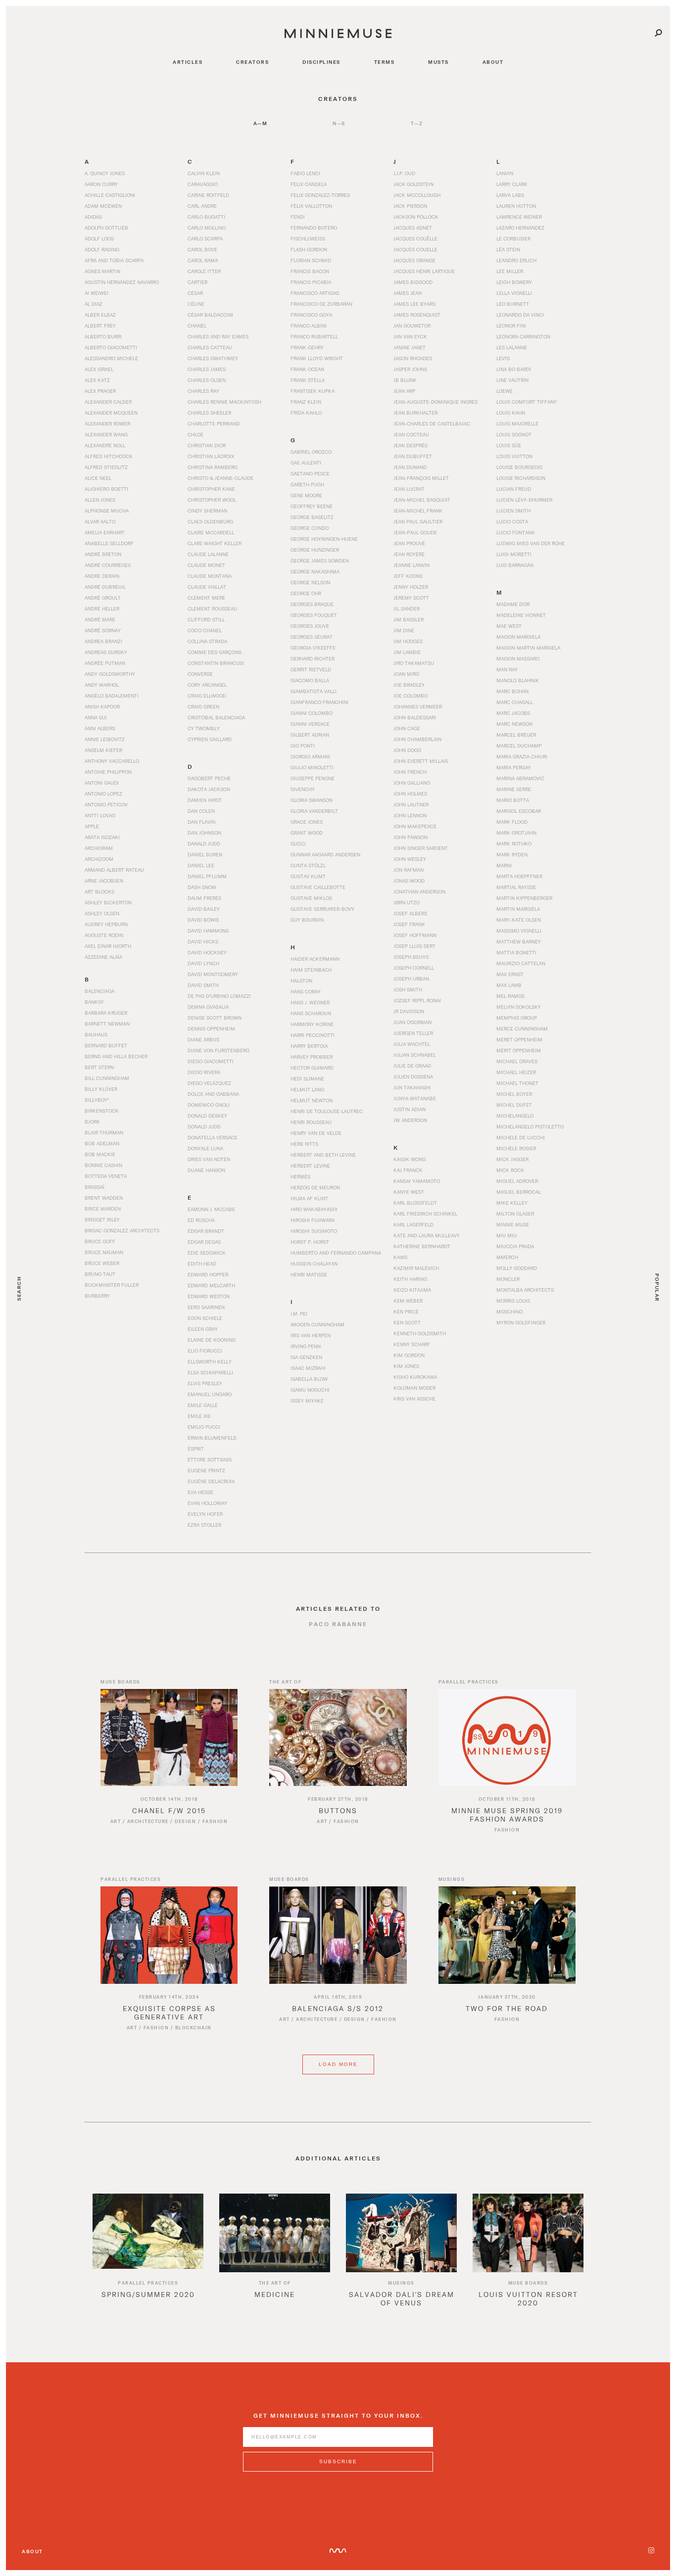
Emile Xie (199, 1416)
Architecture (148, 1821)
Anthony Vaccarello (112, 761)
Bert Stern (99, 1067)
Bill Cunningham (107, 1078)
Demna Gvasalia (208, 1007)
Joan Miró (406, 674)
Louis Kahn (511, 413)
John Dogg (407, 750)
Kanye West (409, 1192)
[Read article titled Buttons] (338, 1737)
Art (116, 1821)
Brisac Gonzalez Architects (122, 1230)
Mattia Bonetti (516, 952)
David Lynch (203, 963)
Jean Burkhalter (415, 413)
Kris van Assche (414, 1399)
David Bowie (203, 920)
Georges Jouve (310, 626)
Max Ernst (510, 974)
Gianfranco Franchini (319, 702)
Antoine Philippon (108, 772)
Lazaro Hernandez (520, 228)
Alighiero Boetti (106, 489)
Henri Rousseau (311, 1122)
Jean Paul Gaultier (418, 521)
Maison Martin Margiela (528, 648)
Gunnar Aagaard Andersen (325, 854)
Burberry (97, 1296)
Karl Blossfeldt (415, 1203)
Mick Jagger (512, 1159)
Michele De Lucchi (521, 1137)
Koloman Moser (414, 1388)
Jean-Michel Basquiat (422, 500)
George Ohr (306, 593)
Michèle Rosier (516, 1148)
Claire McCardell (211, 532)
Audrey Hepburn (106, 924)
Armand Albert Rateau (114, 870)
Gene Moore (306, 495)
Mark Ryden (512, 854)
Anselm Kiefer (103, 750)
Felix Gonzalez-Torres (320, 195)
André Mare (100, 619)
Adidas (93, 217)
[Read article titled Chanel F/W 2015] (169, 1737)
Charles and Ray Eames (218, 336)
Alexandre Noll (105, 445)
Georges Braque (312, 604)
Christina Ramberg (213, 467)
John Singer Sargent (421, 848)
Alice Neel (98, 478)
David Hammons (208, 931)
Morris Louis (513, 1301)
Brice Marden (103, 1209)
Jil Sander (407, 609)
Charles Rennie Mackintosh (224, 402)
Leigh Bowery (514, 282)
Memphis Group (517, 1018)
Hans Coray (306, 991)
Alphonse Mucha (107, 511)
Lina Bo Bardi (514, 369)
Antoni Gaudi (102, 783)
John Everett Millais (421, 761)
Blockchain (193, 2028)
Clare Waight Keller (215, 543)
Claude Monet (206, 565)
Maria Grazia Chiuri (522, 756)
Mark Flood (512, 822)
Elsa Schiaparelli (210, 1372)
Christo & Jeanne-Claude (220, 478)
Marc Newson (514, 724)
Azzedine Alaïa (103, 957)
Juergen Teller (413, 1033)
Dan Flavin (201, 822)
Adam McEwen (103, 206)
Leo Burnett (513, 304)
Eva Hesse (200, 1492)
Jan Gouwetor (412, 326)
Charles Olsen (207, 380)
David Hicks (203, 941)
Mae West (509, 626)
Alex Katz (97, 380)
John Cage (407, 728)
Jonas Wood (409, 881)
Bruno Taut (100, 1274)
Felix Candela (309, 184)
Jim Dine (404, 630)
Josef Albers (410, 913)
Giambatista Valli (314, 691)
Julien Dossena (413, 1077)
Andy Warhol (102, 685)
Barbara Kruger (106, 1013)
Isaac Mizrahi (308, 1368)
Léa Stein (508, 249)
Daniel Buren (205, 854)
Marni (504, 865)
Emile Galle (203, 1405)
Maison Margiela (518, 637)
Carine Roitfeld (208, 195)
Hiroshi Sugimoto (314, 1231)
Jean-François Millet (421, 478)
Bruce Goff (100, 1241)
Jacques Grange (414, 260)
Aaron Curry (101, 184)
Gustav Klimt (308, 876)
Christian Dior (207, 445)
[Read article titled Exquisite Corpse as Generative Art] (169, 1935)
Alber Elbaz (100, 315)
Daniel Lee (201, 865)
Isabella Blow (309, 1379)
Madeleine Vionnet (521, 615)
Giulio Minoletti (312, 767)
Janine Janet (410, 347)
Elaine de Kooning (212, 1340)
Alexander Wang (106, 434)
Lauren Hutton (516, 206)
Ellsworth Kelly (210, 1361)
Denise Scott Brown (215, 1018)
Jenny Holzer (411, 587)
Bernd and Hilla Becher (116, 1056)
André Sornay (103, 630)
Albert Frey (100, 326)
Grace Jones (307, 822)
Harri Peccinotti (313, 1035)
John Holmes (410, 794)
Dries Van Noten (209, 1159)
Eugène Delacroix (211, 1481)
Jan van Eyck (410, 336)
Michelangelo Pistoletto (530, 1126)
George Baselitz (312, 517)
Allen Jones (100, 500)
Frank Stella (308, 380)
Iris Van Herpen (311, 1335)
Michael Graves (517, 1061)
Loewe (505, 391)
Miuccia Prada (515, 1246)
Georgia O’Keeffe (313, 648)
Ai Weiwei (97, 293)
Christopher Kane (211, 489)
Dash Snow (202, 887)
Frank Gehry (307, 347)
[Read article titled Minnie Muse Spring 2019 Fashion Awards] (507, 1737)
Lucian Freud (514, 489)
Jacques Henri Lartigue (424, 271)
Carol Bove (202, 249)
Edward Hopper (208, 1274)
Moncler (508, 1279)
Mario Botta (513, 800)
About (32, 2551)
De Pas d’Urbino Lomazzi (219, 996)
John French (410, 772)
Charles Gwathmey (213, 358)
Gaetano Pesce (310, 473)
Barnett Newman (107, 1024)
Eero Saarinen (206, 1307)
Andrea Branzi (103, 641)
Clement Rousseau (212, 609)
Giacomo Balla (310, 680)
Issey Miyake (307, 1401)
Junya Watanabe (415, 1098)
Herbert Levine (310, 1166)
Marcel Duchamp (519, 746)
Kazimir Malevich (416, 1268)
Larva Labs (510, 195)
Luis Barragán (515, 565)
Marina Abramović (520, 778)
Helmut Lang (307, 1089)
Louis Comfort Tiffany (527, 402)
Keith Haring (410, 1279)
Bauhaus (96, 1034)
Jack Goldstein (413, 184)
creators (252, 62)
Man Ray (507, 669)
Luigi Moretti (514, 554)
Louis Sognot (514, 434)
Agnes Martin (102, 271)
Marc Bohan (512, 691)
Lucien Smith (513, 511)
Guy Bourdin (307, 920)
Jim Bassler (409, 619)
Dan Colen (201, 811)
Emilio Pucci (204, 1427)
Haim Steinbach (311, 970)
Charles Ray (203, 391)
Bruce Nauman (104, 1252)
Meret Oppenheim (519, 1039)
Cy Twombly (204, 728)
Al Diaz (94, 304)
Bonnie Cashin (103, 1165)
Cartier (197, 282)
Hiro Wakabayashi (314, 1209)
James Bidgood (413, 282)
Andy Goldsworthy (110, 674)
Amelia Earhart (105, 532)
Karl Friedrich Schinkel (425, 1214)
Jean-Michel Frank (418, 511)
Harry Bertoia (309, 1046)
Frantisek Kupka (313, 391)
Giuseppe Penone (313, 778)
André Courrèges (108, 565)
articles (188, 62)
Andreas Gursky (106, 652)
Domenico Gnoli (209, 1105)
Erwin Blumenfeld (212, 1438)
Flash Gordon (309, 249)
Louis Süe (509, 445)
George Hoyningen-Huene (324, 539)
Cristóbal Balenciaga (216, 717)
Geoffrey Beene (312, 506)
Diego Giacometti (211, 1061)
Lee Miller (510, 271)
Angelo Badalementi (112, 696)
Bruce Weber (102, 1263)
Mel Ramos (510, 996)
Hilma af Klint (309, 1198)
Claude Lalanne (208, 554)
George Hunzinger (315, 550)
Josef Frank (409, 924)
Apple (92, 826)
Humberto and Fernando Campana (336, 1253)
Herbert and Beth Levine (323, 1155)
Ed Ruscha (201, 1220)
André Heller (102, 609)
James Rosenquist (417, 315)
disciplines (321, 62)
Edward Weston (209, 1296)
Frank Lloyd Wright (317, 358)
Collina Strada (207, 641)
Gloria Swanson (312, 800)
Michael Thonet (517, 1083)
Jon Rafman (409, 870)
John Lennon (410, 815)
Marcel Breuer (516, 735)
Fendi (298, 217)
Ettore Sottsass (210, 1459)
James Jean (408, 293)
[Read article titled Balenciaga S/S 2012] (338, 1935)
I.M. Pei (299, 1313)
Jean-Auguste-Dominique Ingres (435, 402)
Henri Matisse (309, 1274)
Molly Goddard (517, 1268)
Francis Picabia (311, 282)
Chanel (197, 326)
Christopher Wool (212, 500)
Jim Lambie (407, 652)
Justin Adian (410, 1109)
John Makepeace (415, 826)
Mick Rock (510, 1170)
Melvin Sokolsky (519, 1007)
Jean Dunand (410, 467)
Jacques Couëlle (415, 238)
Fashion (215, 1821)
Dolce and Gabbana (213, 1094)
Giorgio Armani (310, 756)
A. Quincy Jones (105, 173)
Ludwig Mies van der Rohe (531, 543)
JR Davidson (409, 1011)
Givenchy (303, 789)
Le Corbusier (513, 238)
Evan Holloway (207, 1503)
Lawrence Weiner (519, 217)
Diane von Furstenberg (218, 1050)
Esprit (196, 1449)
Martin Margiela (518, 909)
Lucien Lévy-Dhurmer (524, 500)
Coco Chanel (205, 630)
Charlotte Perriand (214, 423)
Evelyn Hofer (205, 1514)
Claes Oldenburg (210, 521)
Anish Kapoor (102, 706)
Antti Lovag (100, 815)
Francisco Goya (311, 315)
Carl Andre (202, 206)
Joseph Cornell (414, 968)
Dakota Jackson (209, 789)
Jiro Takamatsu (414, 663)
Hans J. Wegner (310, 1002)
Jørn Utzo (407, 902)
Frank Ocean (307, 369)
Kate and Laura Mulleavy (427, 1235)
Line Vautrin (512, 380)
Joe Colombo (410, 696)
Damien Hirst (205, 800)
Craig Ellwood (207, 696)
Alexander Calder (108, 402)
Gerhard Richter (313, 658)
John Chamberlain (417, 739)
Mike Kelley (512, 1203)
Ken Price (406, 1311)
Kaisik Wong (410, 1159)
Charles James (207, 369)
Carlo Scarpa (205, 238)
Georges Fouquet (314, 615)
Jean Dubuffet (413, 456)
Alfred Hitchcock (109, 456)
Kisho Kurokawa (415, 1377)
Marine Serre (514, 789)
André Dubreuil (105, 587)
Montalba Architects (525, 1290)
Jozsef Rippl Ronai (417, 1000)
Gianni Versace (310, 724)
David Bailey (204, 909)
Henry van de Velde (316, 1133)
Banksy (94, 1002)
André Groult (103, 598)
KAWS (400, 1257)
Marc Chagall (515, 702)
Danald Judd (204, 843)
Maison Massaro (518, 658)
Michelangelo (515, 1116)
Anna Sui (96, 717)
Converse (200, 674)
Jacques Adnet (413, 228)
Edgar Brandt (206, 1231)
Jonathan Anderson (419, 891)
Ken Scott (407, 1322)
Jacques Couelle (415, 249)
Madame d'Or (513, 604)
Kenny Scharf (412, 1344)
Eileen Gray (203, 1329)
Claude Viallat (207, 587)
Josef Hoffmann (415, 935)
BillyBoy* (97, 1100)
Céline (196, 304)
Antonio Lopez (103, 794)
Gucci (298, 843)
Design (185, 1821)
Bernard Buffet (106, 1045)
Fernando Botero (314, 228)
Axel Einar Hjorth (108, 946)
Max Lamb (509, 985)
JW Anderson (410, 1120)
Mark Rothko (514, 843)
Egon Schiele (205, 1318)
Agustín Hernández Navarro (122, 282)
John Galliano (412, 783)
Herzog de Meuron (315, 1187)
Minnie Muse (513, 1224)
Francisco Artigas (315, 293)
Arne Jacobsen (104, 881)
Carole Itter (204, 271)
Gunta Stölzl (308, 865)
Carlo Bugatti (206, 217)
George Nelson (310, 582)
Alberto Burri (103, 336)
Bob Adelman (102, 1143)
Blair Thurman (104, 1132)
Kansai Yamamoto (417, 1181)
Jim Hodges (408, 641)
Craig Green (203, 706)
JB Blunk (405, 380)
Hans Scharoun (311, 1013)
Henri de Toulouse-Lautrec (327, 1111)
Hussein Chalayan (314, 1264)
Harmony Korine (312, 1024)
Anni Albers (100, 728)
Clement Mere (206, 598)
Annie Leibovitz (105, 739)
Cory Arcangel (207, 685)
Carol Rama (203, 260)
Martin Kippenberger (524, 898)
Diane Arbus (203, 1039)
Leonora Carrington (523, 336)
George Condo (310, 528)
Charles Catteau (210, 347)
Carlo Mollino (207, 228)
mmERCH (507, 1257)
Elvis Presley (205, 1383)
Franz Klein (306, 402)
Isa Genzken (306, 1357)
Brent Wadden (104, 1198)
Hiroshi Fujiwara (313, 1220)
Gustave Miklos (311, 898)
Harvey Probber (312, 1057)
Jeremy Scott (411, 598)
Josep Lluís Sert (414, 946)
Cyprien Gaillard (210, 739)
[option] (148, 2254)
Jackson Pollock (416, 217)
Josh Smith (408, 989)
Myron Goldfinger (521, 1322)
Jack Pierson (410, 206)
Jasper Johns (410, 369)
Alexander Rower (107, 423)
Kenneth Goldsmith (420, 1333)
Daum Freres (204, 898)
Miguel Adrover (517, 1181)
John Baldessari (415, 717)
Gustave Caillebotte (318, 887)
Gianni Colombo (312, 713)
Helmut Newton (312, 1100)
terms (385, 62)
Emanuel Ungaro (210, 1394)
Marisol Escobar (519, 811)
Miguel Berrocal (519, 1192)
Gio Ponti (303, 746)
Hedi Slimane (307, 1078)
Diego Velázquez (209, 1083)
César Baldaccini (210, 315)
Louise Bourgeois (519, 467)
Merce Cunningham (522, 1029)
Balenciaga (99, 991)
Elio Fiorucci (205, 1351)
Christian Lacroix (211, 456)
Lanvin (505, 173)
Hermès (300, 1176)
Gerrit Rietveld (311, 669)
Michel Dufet (514, 1105)
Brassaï (95, 1187)
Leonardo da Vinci (520, 315)
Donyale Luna (205, 1148)
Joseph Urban (411, 979)
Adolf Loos (99, 238)
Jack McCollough (417, 195)
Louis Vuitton (514, 456)
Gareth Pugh (307, 484)
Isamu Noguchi (310, 1390)
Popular (657, 1288)
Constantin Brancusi (216, 663)
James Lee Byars (414, 304)
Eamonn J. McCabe (211, 1209)
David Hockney (207, 952)
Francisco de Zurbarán (321, 304)
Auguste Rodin (104, 935)
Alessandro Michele (111, 358)
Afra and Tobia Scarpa (114, 260)
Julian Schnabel (415, 1055)
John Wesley (410, 859)
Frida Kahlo (306, 413)
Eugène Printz (206, 1470)
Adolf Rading (102, 249)
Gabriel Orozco (311, 452)
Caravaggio (203, 184)
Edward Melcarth (211, 1285)
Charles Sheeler (209, 413)
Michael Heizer (516, 1072)
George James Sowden (320, 561)
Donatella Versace (213, 1137)
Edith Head (202, 1264)
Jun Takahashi (412, 1087)
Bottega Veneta (106, 1176)
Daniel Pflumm (207, 876)
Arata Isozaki (102, 837)
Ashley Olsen (102, 913)
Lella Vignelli (514, 293)
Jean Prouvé (409, 543)
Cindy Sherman (207, 511)
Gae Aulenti (306, 463)
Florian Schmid (311, 260)
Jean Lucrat (409, 489)
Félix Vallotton (311, 206)
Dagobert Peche (209, 778)
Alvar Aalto (100, 521)
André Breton (103, 554)
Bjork (92, 1122)
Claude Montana (210, 576)
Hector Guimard (312, 1068)
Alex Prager (100, 391)
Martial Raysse (516, 887)
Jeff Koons (408, 576)
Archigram (99, 848)
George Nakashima (315, 571)
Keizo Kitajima (412, 1290)
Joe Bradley (409, 685)
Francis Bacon (310, 271)
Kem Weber (408, 1301)
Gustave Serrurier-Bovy (322, 909)
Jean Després (410, 445)
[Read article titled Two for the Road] (507, 1935)
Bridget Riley (102, 1219)
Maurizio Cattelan (521, 963)
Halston (301, 981)
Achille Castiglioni (110, 195)
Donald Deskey (207, 1116)
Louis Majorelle (517, 423)
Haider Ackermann (315, 959)
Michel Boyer (514, 1094)
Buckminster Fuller (112, 1285)
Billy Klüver (101, 1089)
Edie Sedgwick (207, 1253)
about (493, 62)
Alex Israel (99, 369)
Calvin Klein (204, 173)
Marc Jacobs (513, 713)
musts (438, 62)
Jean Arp (404, 391)
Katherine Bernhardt (422, 1246)
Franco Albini (309, 326)
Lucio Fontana (515, 532)
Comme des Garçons (215, 652)
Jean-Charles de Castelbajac (432, 423)
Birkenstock (102, 1111)
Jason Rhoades (413, 358)
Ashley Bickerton (108, 902)
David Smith (203, 985)
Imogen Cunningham (317, 1324)
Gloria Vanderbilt (314, 811)
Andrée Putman (105, 663)
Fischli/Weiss (308, 238)
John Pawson (410, 837)
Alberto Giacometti (111, 347)
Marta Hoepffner (519, 876)
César (195, 293)
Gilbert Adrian (310, 735)
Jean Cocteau (411, 434)
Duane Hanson (206, 1170)
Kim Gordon (409, 1355)
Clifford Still (206, 619)
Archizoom (99, 859)
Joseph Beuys (411, 957)
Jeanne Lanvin (411, 565)
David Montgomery (213, 974)
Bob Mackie (100, 1154)
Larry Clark (512, 184)
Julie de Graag (412, 1066)
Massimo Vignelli (519, 931)
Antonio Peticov (106, 804)
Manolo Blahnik (518, 680)
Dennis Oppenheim (211, 1029)
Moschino (509, 1311)
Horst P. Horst (310, 1242)
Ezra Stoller (204, 1525)
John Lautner (411, 804)
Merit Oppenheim (519, 1050)
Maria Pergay (514, 767)
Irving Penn (306, 1346)
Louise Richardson (521, 478)
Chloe (195, 434)
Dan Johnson (204, 833)
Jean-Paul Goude (415, 532)
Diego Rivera (204, 1072)
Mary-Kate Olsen (519, 920)
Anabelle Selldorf (109, 543)
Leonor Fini (511, 326)
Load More (338, 2064)
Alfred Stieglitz (106, 467)
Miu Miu (507, 1235)
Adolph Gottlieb (106, 228)
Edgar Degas (204, 1242)
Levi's (503, 358)
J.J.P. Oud (404, 173)
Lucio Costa (512, 521)
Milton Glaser (515, 1214)
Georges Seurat (312, 637)
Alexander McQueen (111, 413)
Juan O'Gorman (412, 1022)
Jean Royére (409, 554)
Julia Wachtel (412, 1044)
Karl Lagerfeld (413, 1224)
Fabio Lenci (305, 173)
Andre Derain (102, 576)
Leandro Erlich (516, 260)
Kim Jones (406, 1366)
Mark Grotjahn (516, 833)
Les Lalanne (512, 347)
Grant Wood (307, 833)
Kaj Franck (408, 1170)
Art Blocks (99, 891)
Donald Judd (204, 1126)
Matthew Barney (519, 941)
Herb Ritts (304, 1144)
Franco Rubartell (314, 336)
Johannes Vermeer (418, 706)
